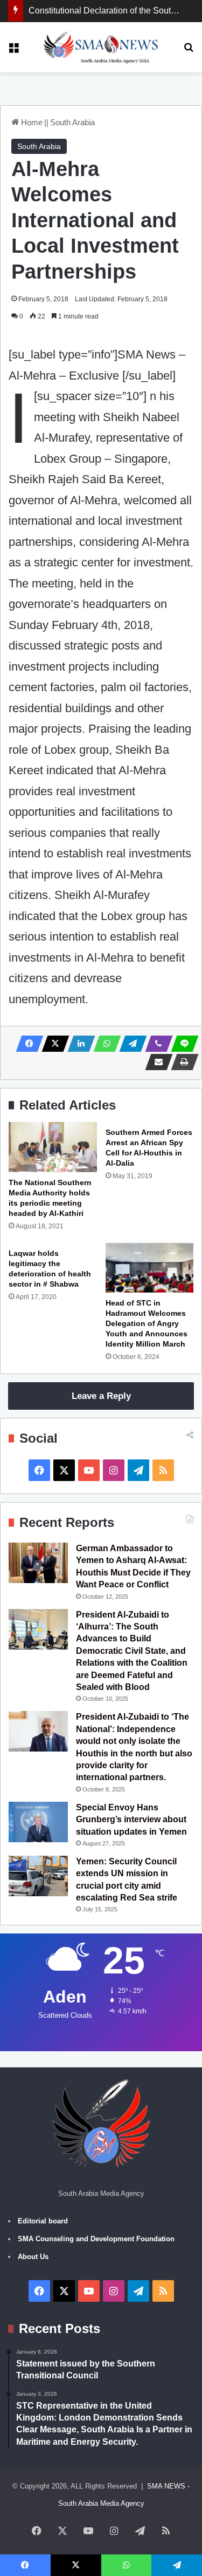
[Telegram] (130, 1044)
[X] (52, 1044)
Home (31, 122)
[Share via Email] (156, 1062)
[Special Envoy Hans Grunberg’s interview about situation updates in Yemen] (38, 1822)
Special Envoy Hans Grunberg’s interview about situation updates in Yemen (131, 1820)
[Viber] (156, 1044)
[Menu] (13, 51)
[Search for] (189, 51)
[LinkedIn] (78, 1044)
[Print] (182, 1062)
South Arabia (72, 122)
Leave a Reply (101, 1396)
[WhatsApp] (104, 1044)
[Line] (182, 1044)
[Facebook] (26, 1044)
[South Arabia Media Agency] (101, 47)
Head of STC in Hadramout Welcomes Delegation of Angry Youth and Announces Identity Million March (147, 1323)
